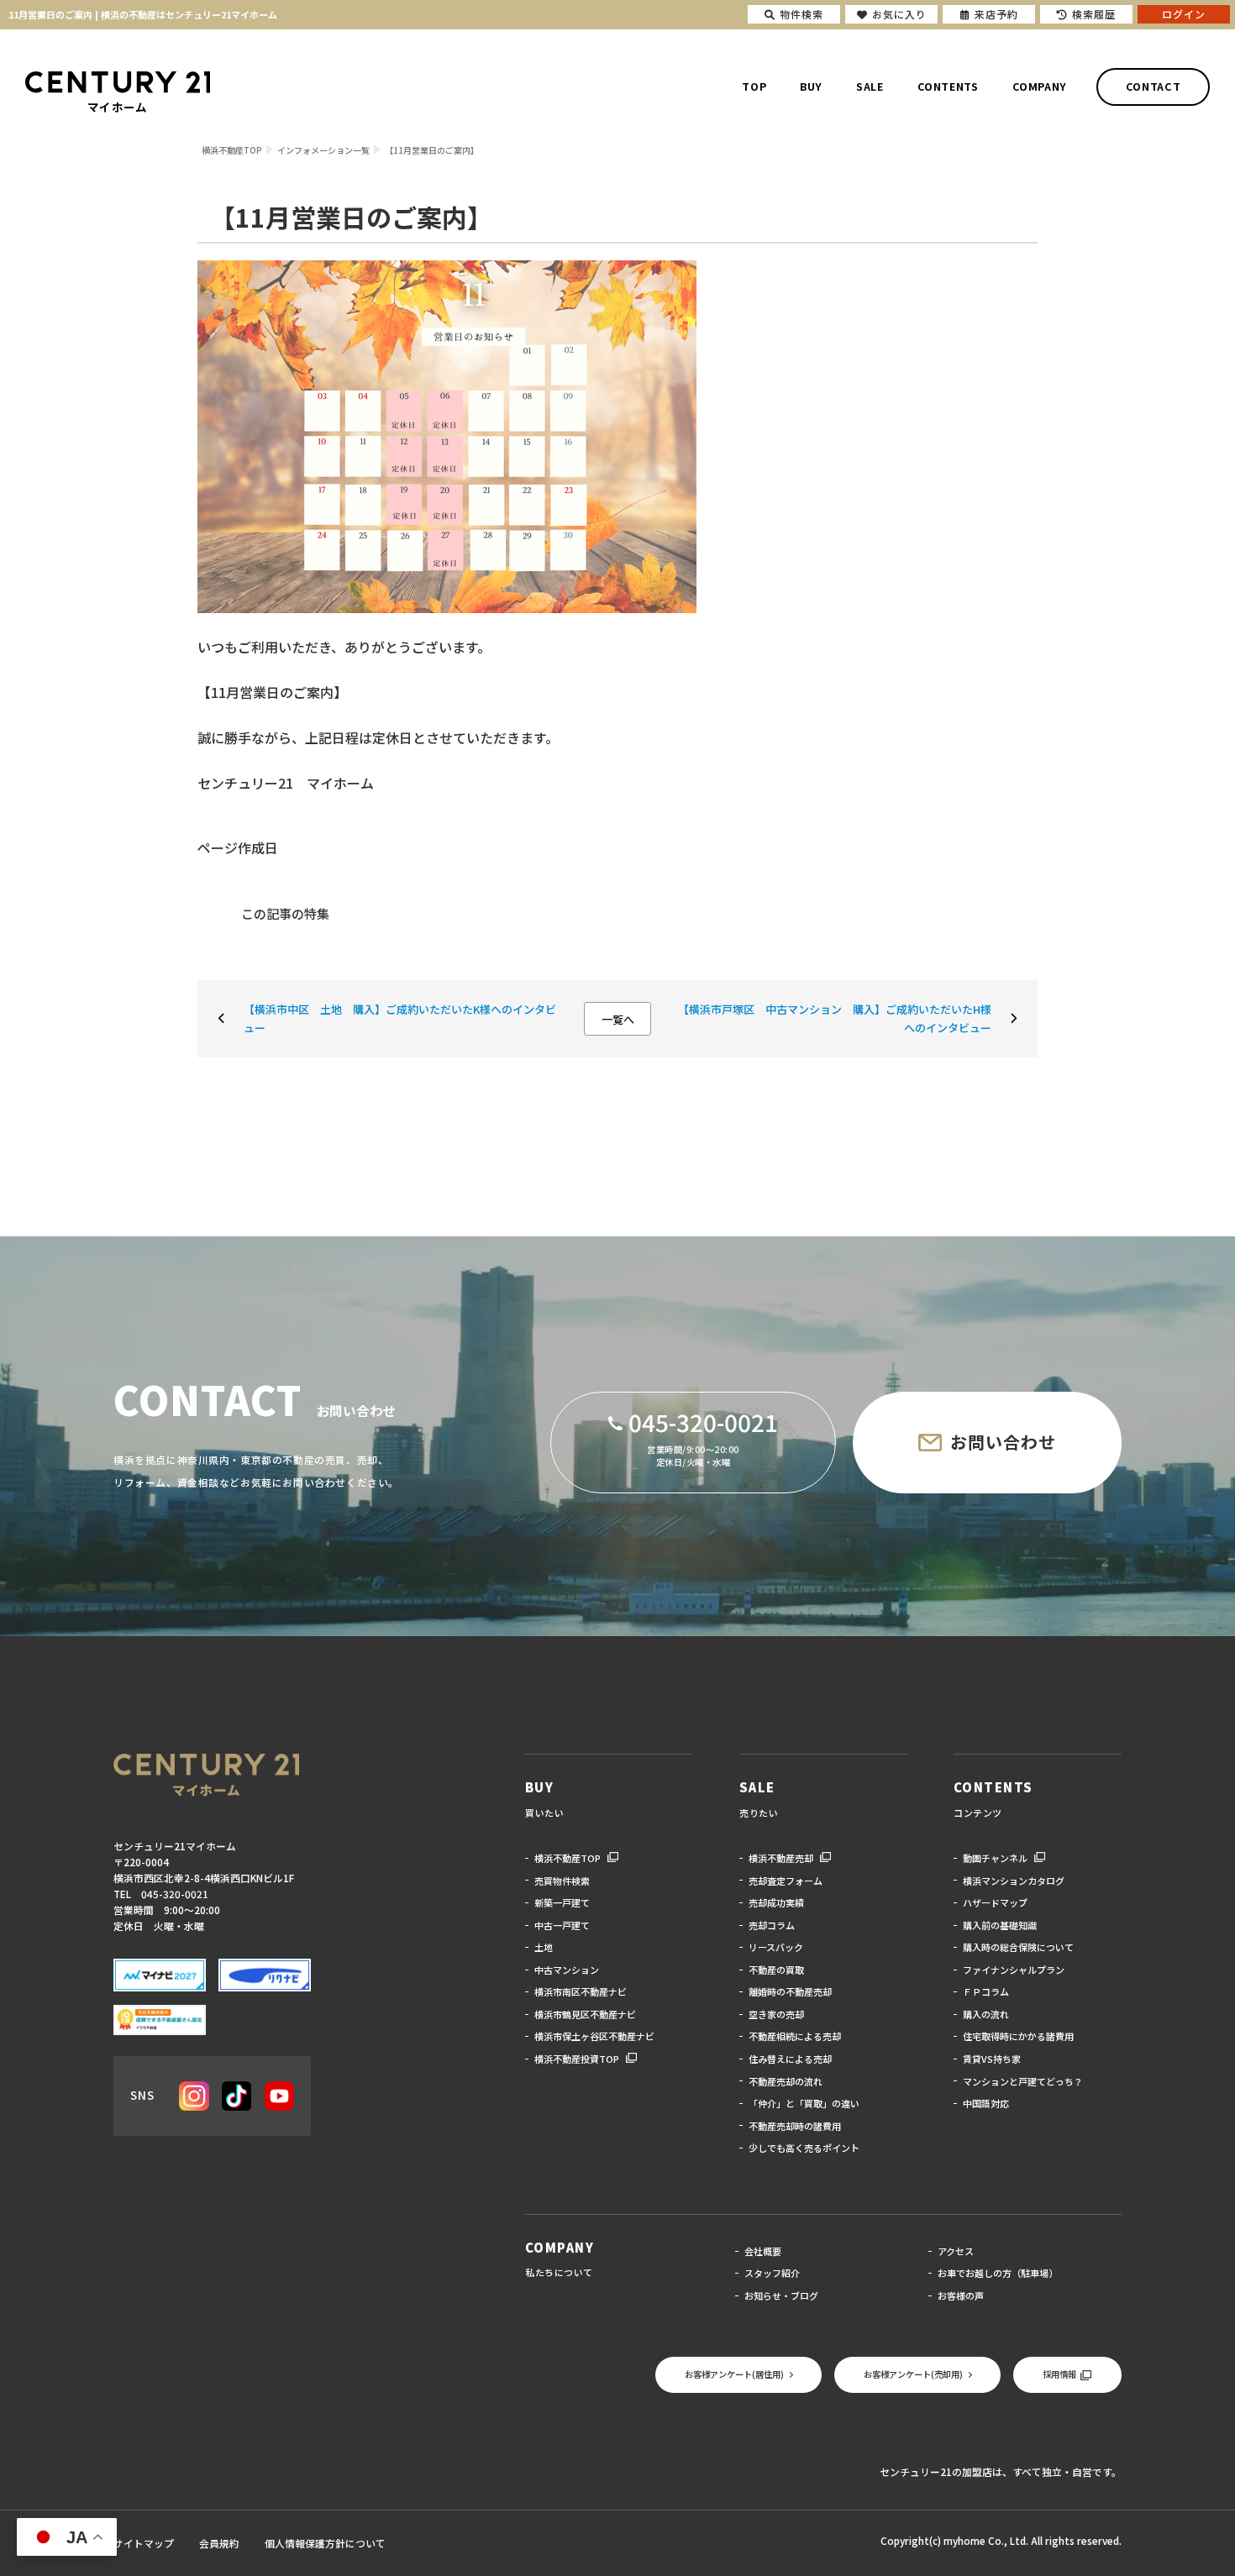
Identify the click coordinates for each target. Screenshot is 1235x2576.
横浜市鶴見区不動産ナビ (585, 2014)
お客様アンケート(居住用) (734, 2374)
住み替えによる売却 (790, 2059)
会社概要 (763, 2251)
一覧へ (618, 1019)
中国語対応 (986, 2103)
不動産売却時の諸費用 (795, 2126)
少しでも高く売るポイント (804, 2148)
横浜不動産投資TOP (577, 2059)
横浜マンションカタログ (1014, 1881)
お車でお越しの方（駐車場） (998, 2273)
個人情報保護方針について (325, 2543)
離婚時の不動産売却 (790, 1991)
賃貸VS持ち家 (992, 2059)
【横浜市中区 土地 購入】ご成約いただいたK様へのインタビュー (400, 1018)
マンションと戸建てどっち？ (1023, 2081)
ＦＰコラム (986, 1991)
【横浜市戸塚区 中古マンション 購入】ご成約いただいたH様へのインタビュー (835, 1018)
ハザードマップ (995, 1902)
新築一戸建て (562, 1902)
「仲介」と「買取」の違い (804, 2103)
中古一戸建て (562, 1925)
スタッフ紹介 (772, 2273)
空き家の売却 (776, 2014)
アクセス (956, 2251)
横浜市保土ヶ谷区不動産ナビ (594, 2036)
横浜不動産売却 (781, 1858)
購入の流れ (986, 2014)
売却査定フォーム (786, 1881)
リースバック (776, 1947)
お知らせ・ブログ (781, 2295)
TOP (754, 87)
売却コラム (772, 1925)
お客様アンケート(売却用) (913, 2374)
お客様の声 (961, 2295)
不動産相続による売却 (795, 2036)
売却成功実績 (776, 1902)
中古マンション (567, 1970)
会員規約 (219, 2543)
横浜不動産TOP (568, 1858)
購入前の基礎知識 (1000, 1925)
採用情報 (1059, 2374)
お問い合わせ (1003, 1442)
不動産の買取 (776, 1970)
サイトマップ (144, 2543)
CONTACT (1153, 87)
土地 (544, 1947)
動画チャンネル (995, 1858)
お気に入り (899, 14)
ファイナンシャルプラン (1014, 1970)
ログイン (1184, 14)
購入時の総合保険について (1018, 1947)
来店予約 (996, 14)
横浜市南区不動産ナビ (581, 1991)
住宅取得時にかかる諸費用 (1018, 2036)
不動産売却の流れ (786, 2081)
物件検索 (801, 14)
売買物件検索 (562, 1881)
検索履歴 (1094, 14)
